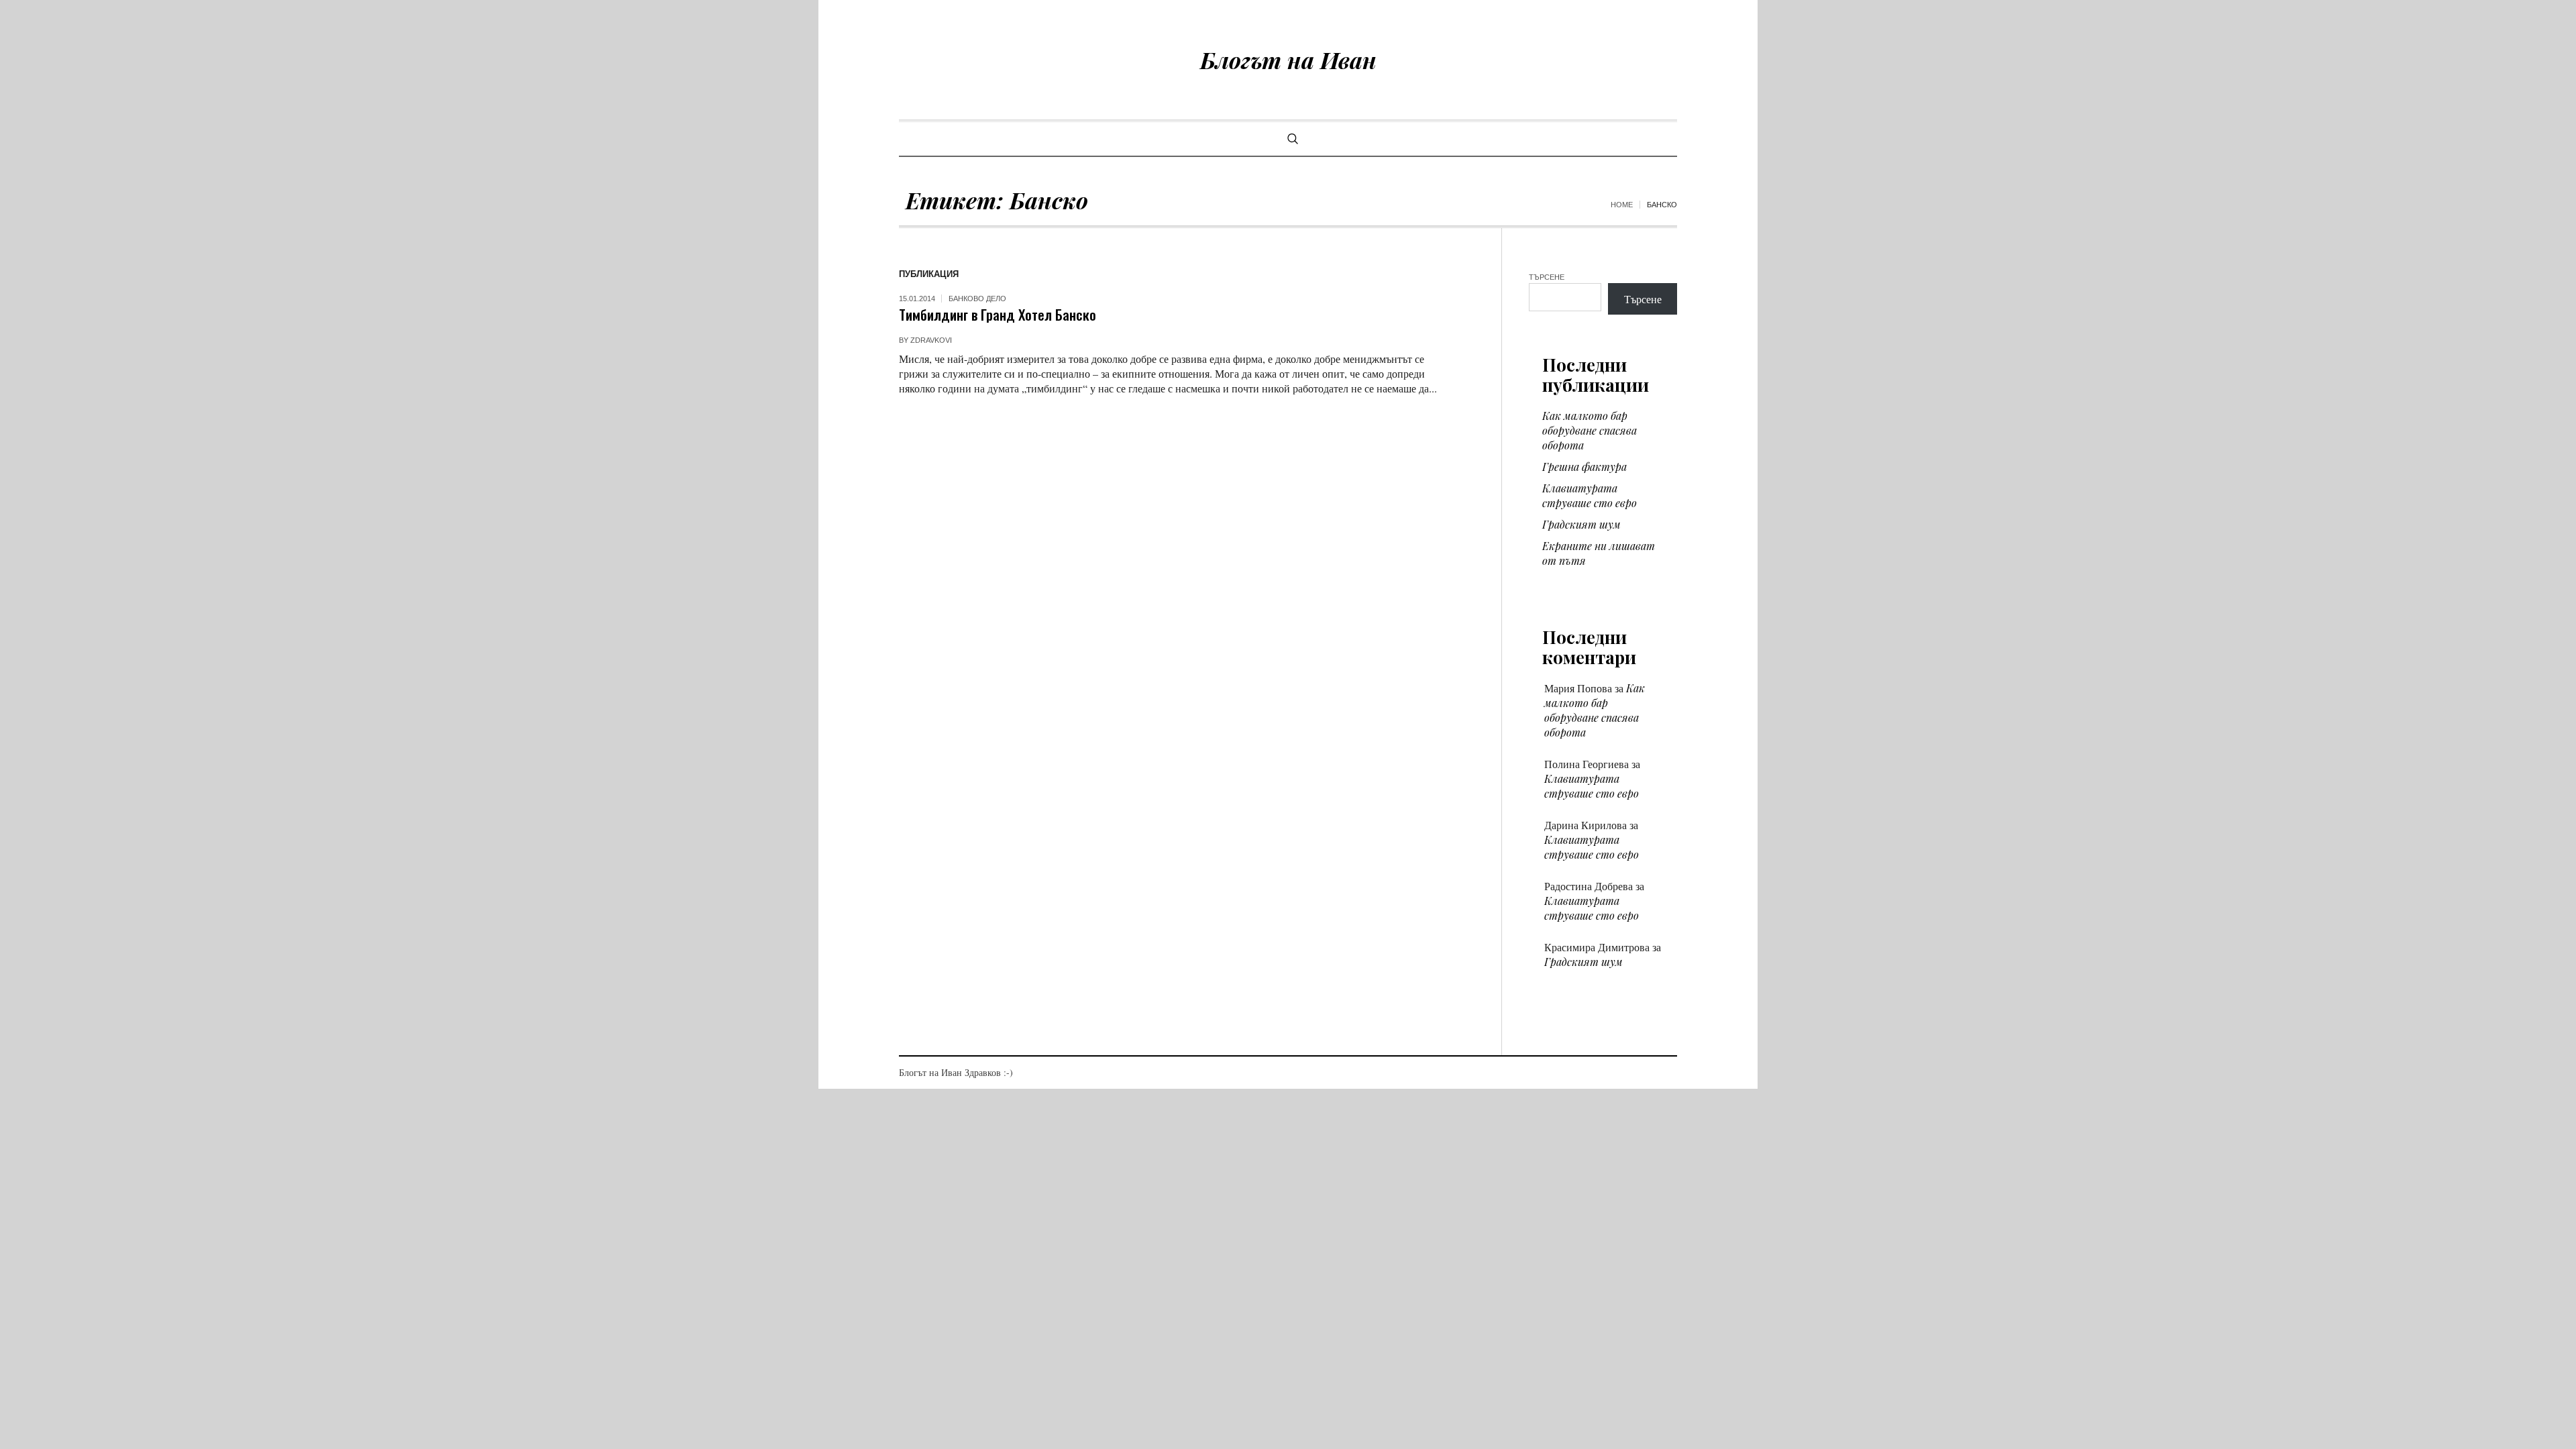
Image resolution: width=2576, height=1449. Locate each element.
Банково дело (977, 299)
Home (1622, 205)
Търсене (1547, 277)
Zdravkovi (931, 340)
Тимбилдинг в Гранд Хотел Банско (998, 314)
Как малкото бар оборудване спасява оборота (1590, 430)
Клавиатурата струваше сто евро (1590, 495)
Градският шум (1581, 524)
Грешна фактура (1585, 467)
